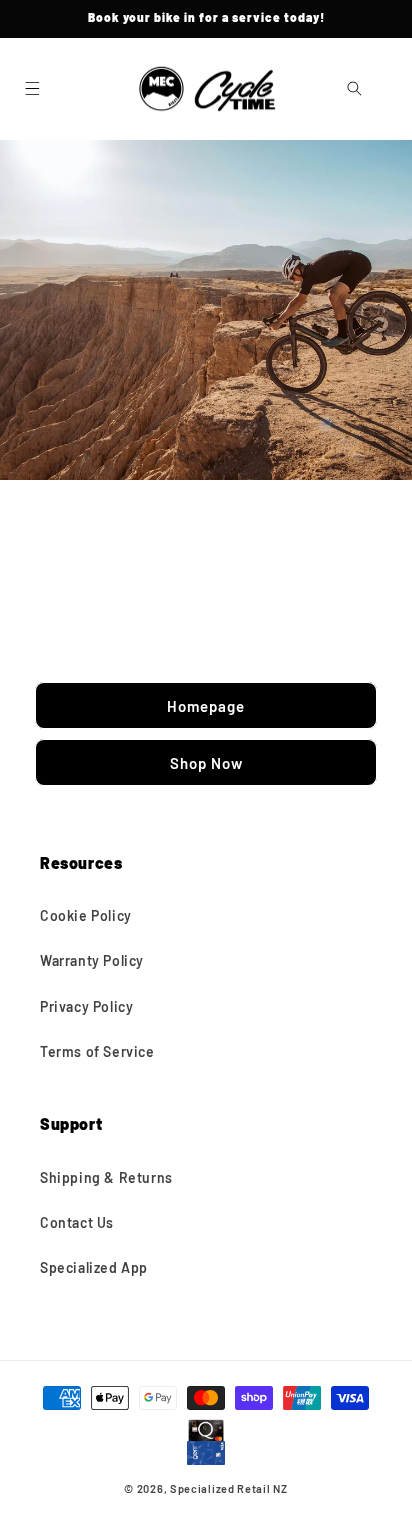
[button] (32, 89)
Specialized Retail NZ (229, 1488)
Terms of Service (97, 1051)
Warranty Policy (92, 960)
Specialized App (94, 1267)
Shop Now (206, 762)
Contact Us (77, 1222)
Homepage (206, 705)
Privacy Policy (86, 1006)
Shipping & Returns (106, 1177)
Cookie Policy (86, 915)
